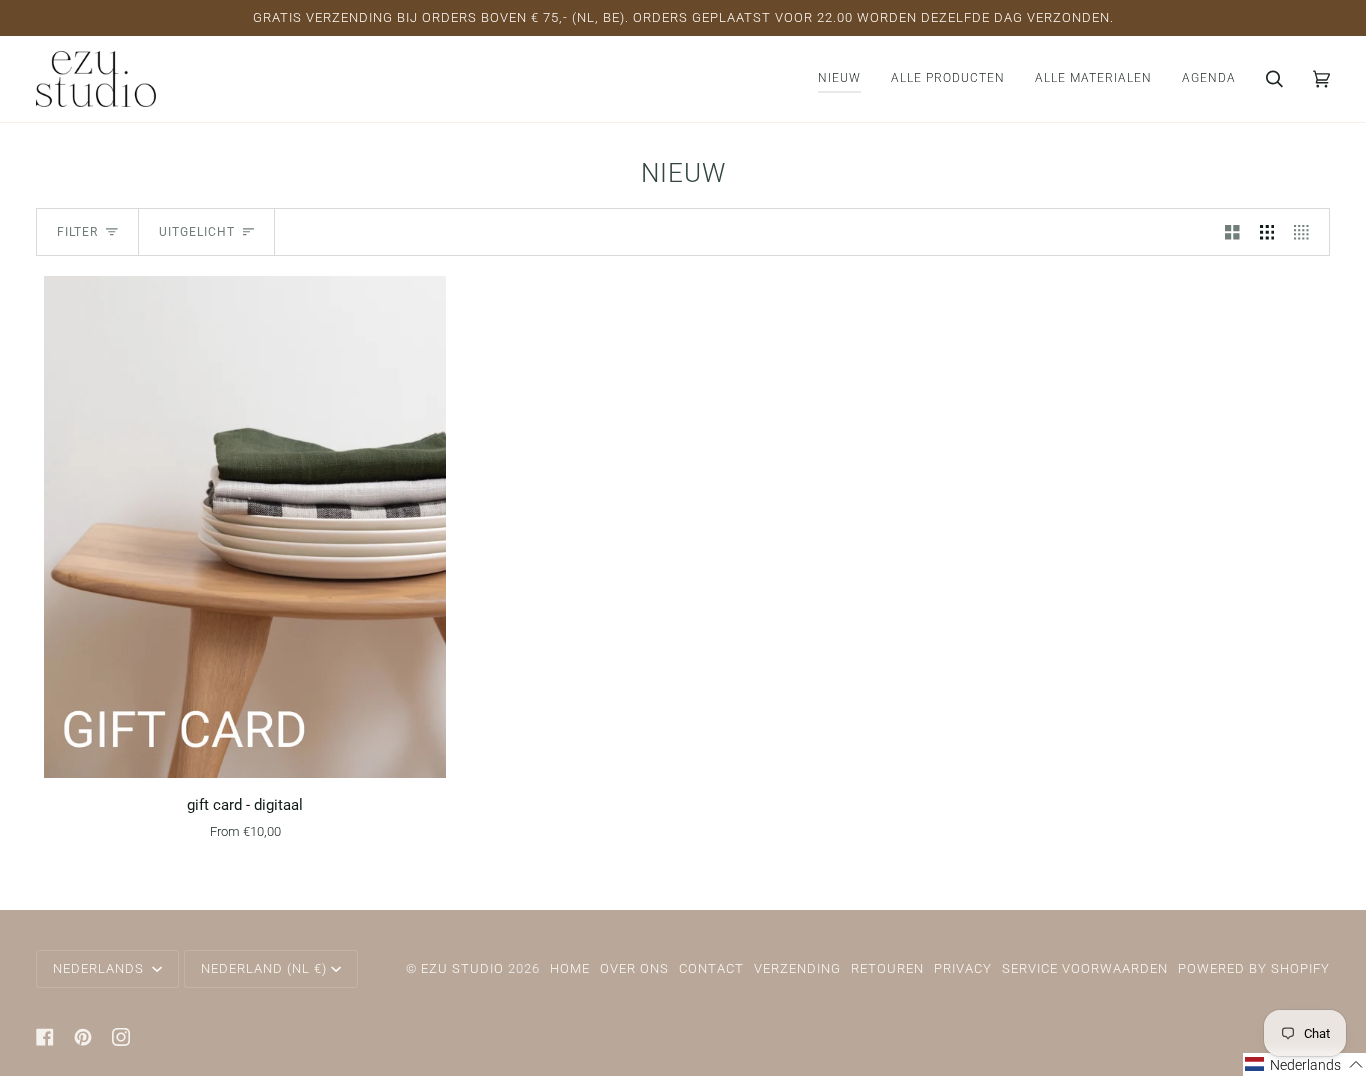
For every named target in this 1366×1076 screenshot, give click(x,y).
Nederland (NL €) (264, 968)
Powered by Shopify (1254, 968)
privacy (963, 968)
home (570, 968)
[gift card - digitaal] (244, 527)
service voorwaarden (1085, 968)
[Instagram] (121, 1037)
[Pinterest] (83, 1037)
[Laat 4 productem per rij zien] (1306, 232)
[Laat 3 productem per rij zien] (1267, 232)
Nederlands (100, 968)
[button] (948, 79)
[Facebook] (45, 1037)
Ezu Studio (462, 968)
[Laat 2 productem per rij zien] (1232, 232)
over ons (634, 968)
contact (711, 968)
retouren (887, 968)
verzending (797, 968)
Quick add (244, 754)
